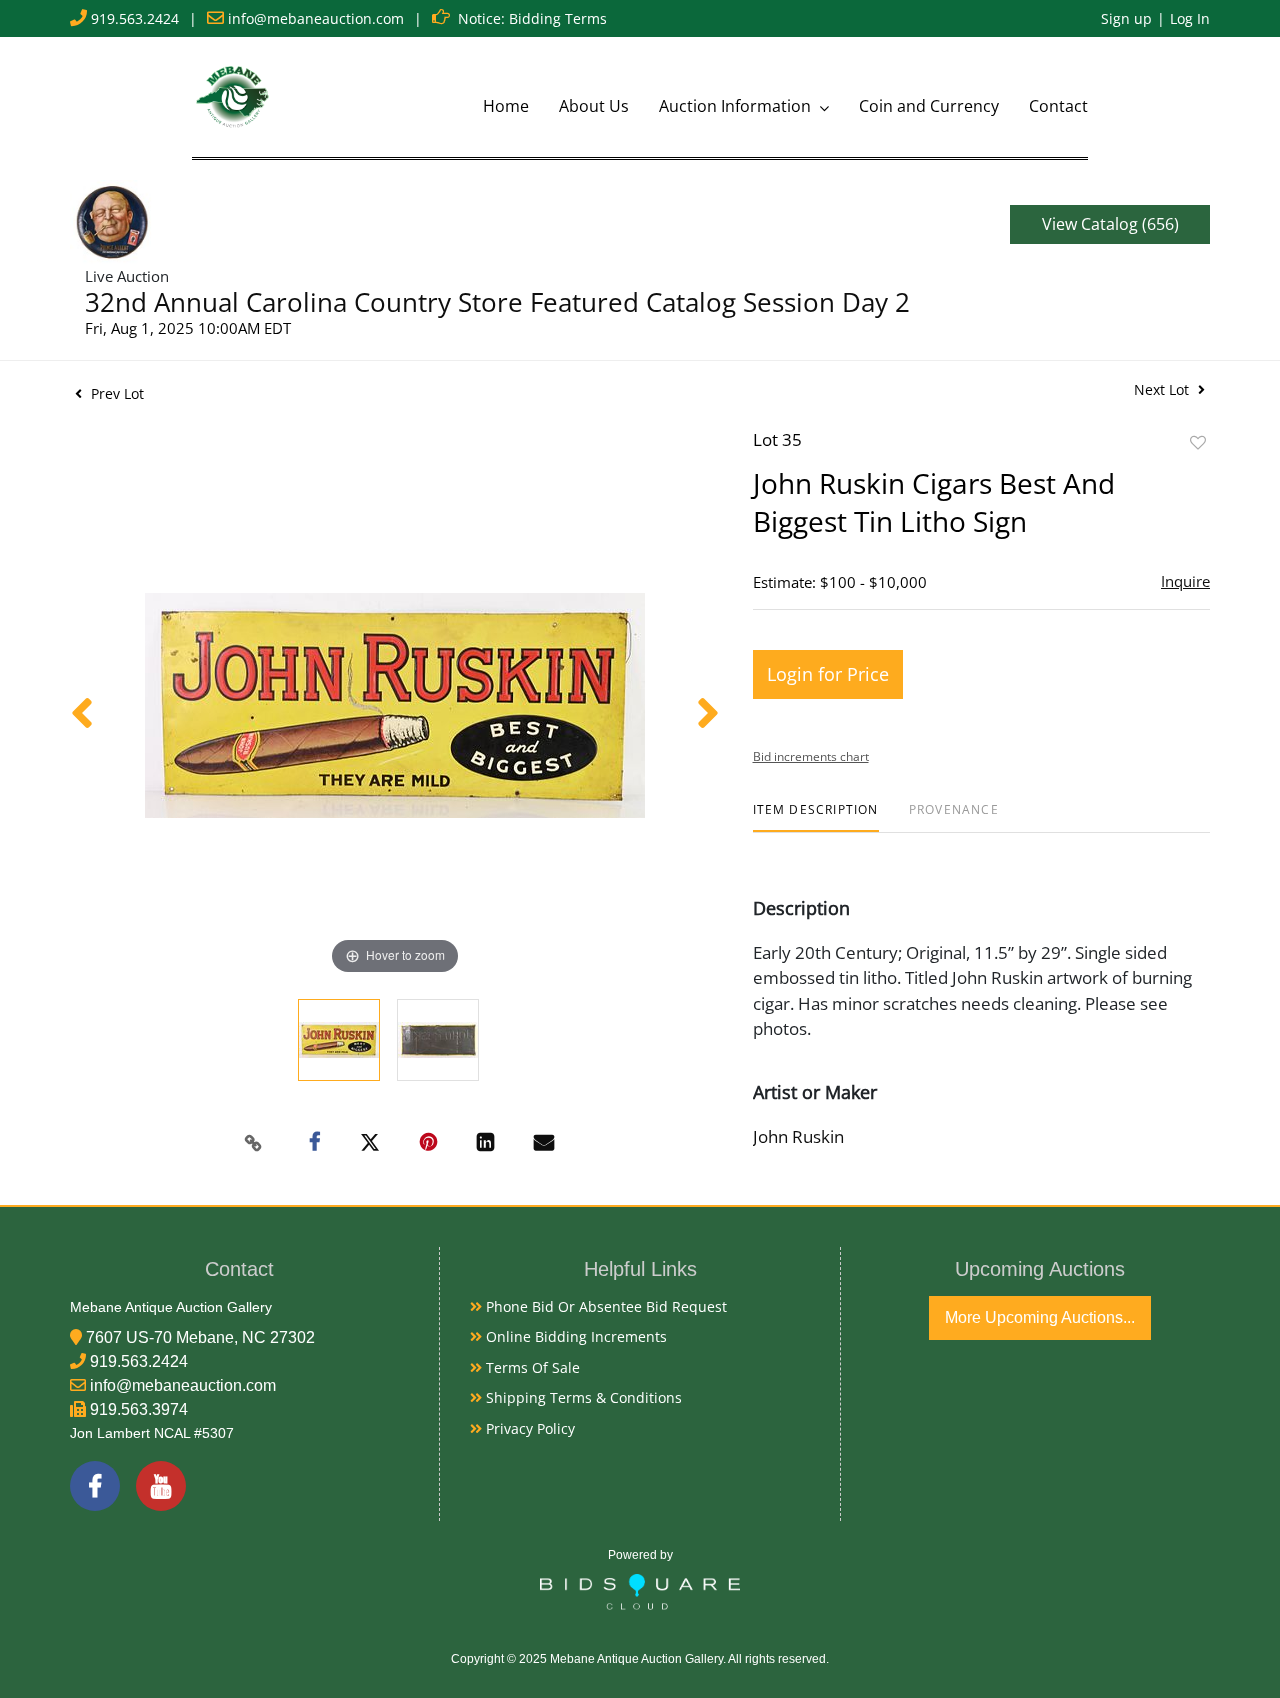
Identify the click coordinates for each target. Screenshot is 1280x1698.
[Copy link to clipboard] (254, 1143)
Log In (1190, 18)
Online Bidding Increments (574, 1336)
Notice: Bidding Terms (532, 18)
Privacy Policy (528, 1428)
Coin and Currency (929, 106)
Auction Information (737, 106)
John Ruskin (798, 1136)
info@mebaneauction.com (316, 18)
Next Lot (1163, 389)
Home (506, 106)
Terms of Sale (531, 1367)
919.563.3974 (139, 1409)
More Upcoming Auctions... (1040, 1317)
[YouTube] (161, 1486)
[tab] (816, 817)
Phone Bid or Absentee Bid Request (604, 1306)
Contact (1058, 106)
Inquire (1185, 581)
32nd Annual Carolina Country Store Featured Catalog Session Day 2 (497, 302)
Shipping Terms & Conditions (582, 1397)
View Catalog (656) (1110, 224)
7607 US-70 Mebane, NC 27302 (200, 1337)
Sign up (1126, 18)
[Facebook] (95, 1486)
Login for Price (828, 674)
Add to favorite (1198, 442)
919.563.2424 (135, 18)
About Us (594, 106)
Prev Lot (115, 393)
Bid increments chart (811, 756)
